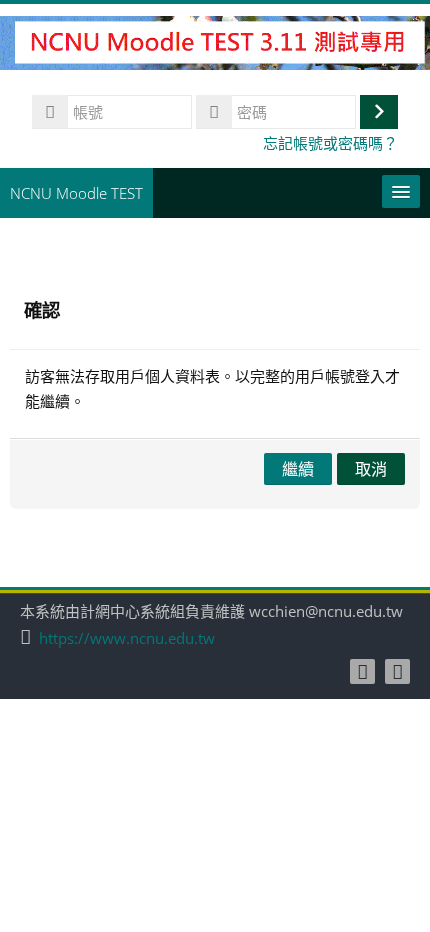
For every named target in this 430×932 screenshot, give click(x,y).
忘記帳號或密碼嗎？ (330, 143)
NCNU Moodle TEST (76, 193)
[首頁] (215, 46)
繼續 (298, 469)
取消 (371, 469)
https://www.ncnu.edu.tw (127, 638)
